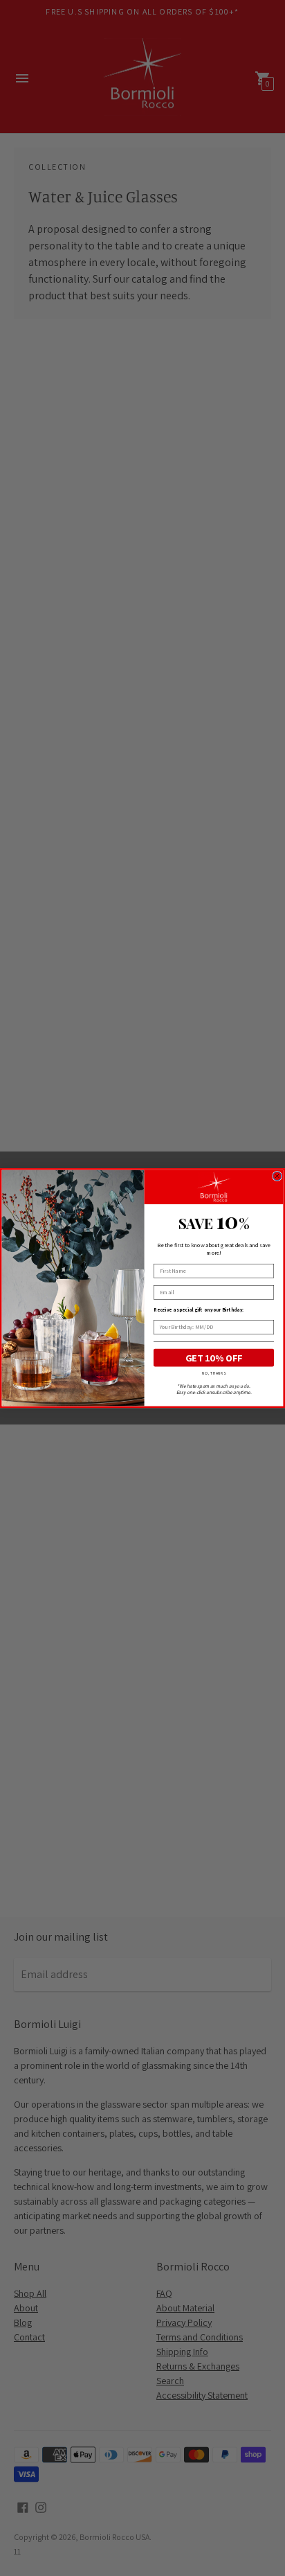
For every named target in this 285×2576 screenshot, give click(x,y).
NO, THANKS (213, 1373)
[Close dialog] (277, 1176)
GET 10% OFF (214, 1358)
